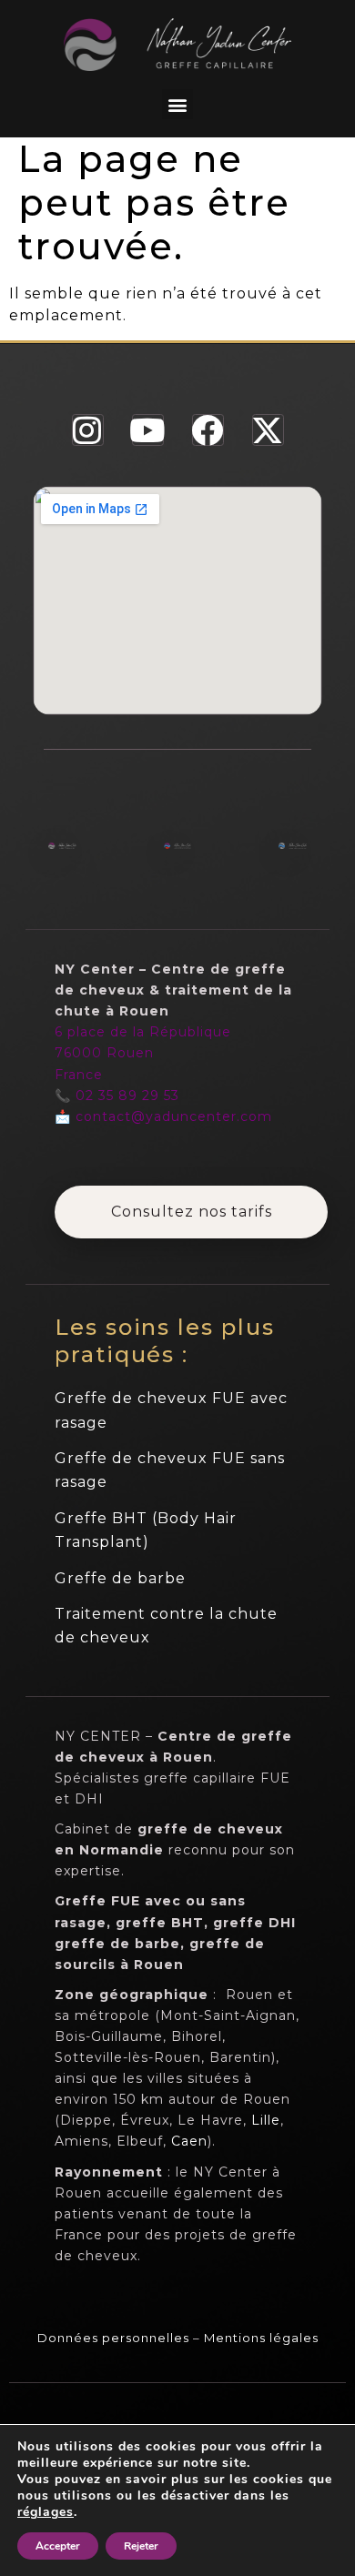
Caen (189, 2141)
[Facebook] (208, 430)
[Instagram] (88, 430)
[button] (177, 104)
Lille (266, 2120)
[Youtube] (148, 430)
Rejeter (141, 2546)
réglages (46, 2512)
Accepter (58, 2546)
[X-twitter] (268, 430)
